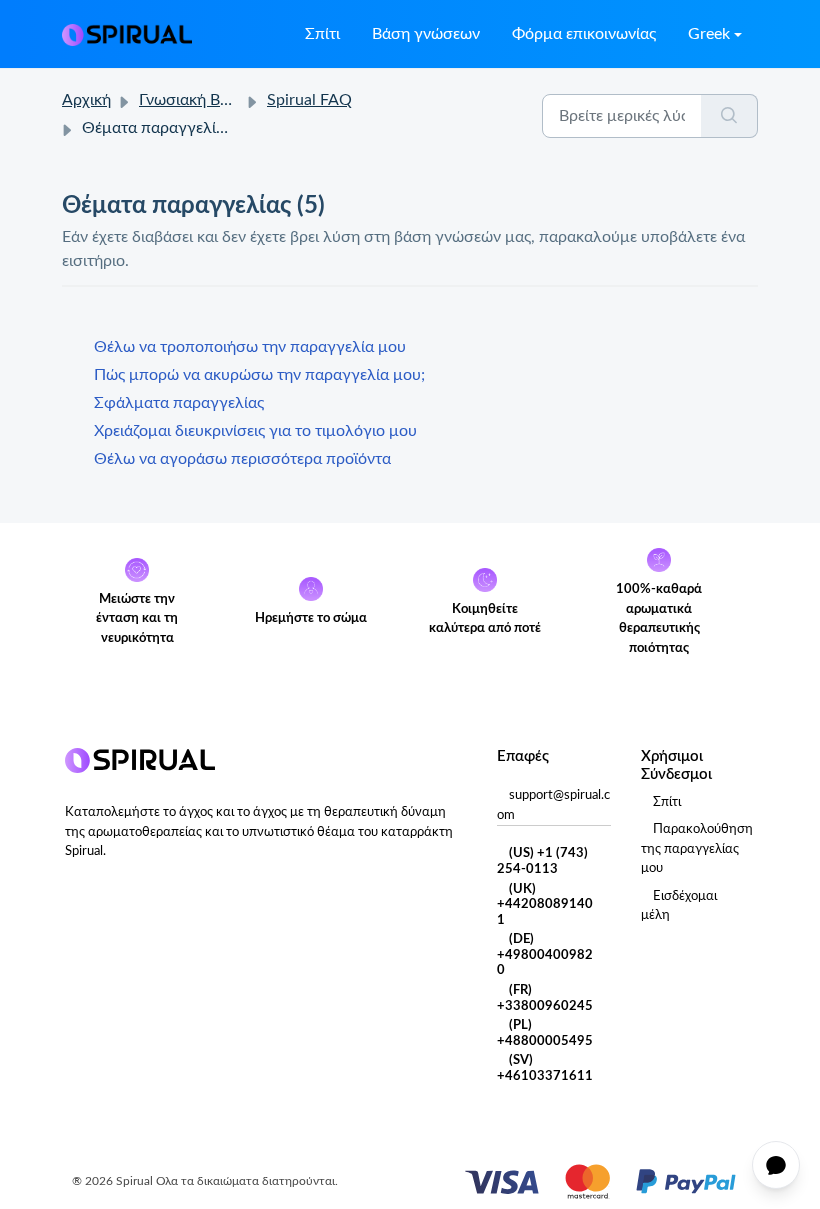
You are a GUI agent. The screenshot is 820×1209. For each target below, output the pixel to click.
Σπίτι (322, 34)
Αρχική (86, 100)
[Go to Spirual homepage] (127, 34)
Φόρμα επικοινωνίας (584, 34)
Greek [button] (709, 34)
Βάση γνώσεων (426, 34)
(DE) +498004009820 (545, 955)
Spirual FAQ (309, 100)
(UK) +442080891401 (545, 905)
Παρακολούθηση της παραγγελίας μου (697, 849)
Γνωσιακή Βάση (193, 100)
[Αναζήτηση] (729, 116)
